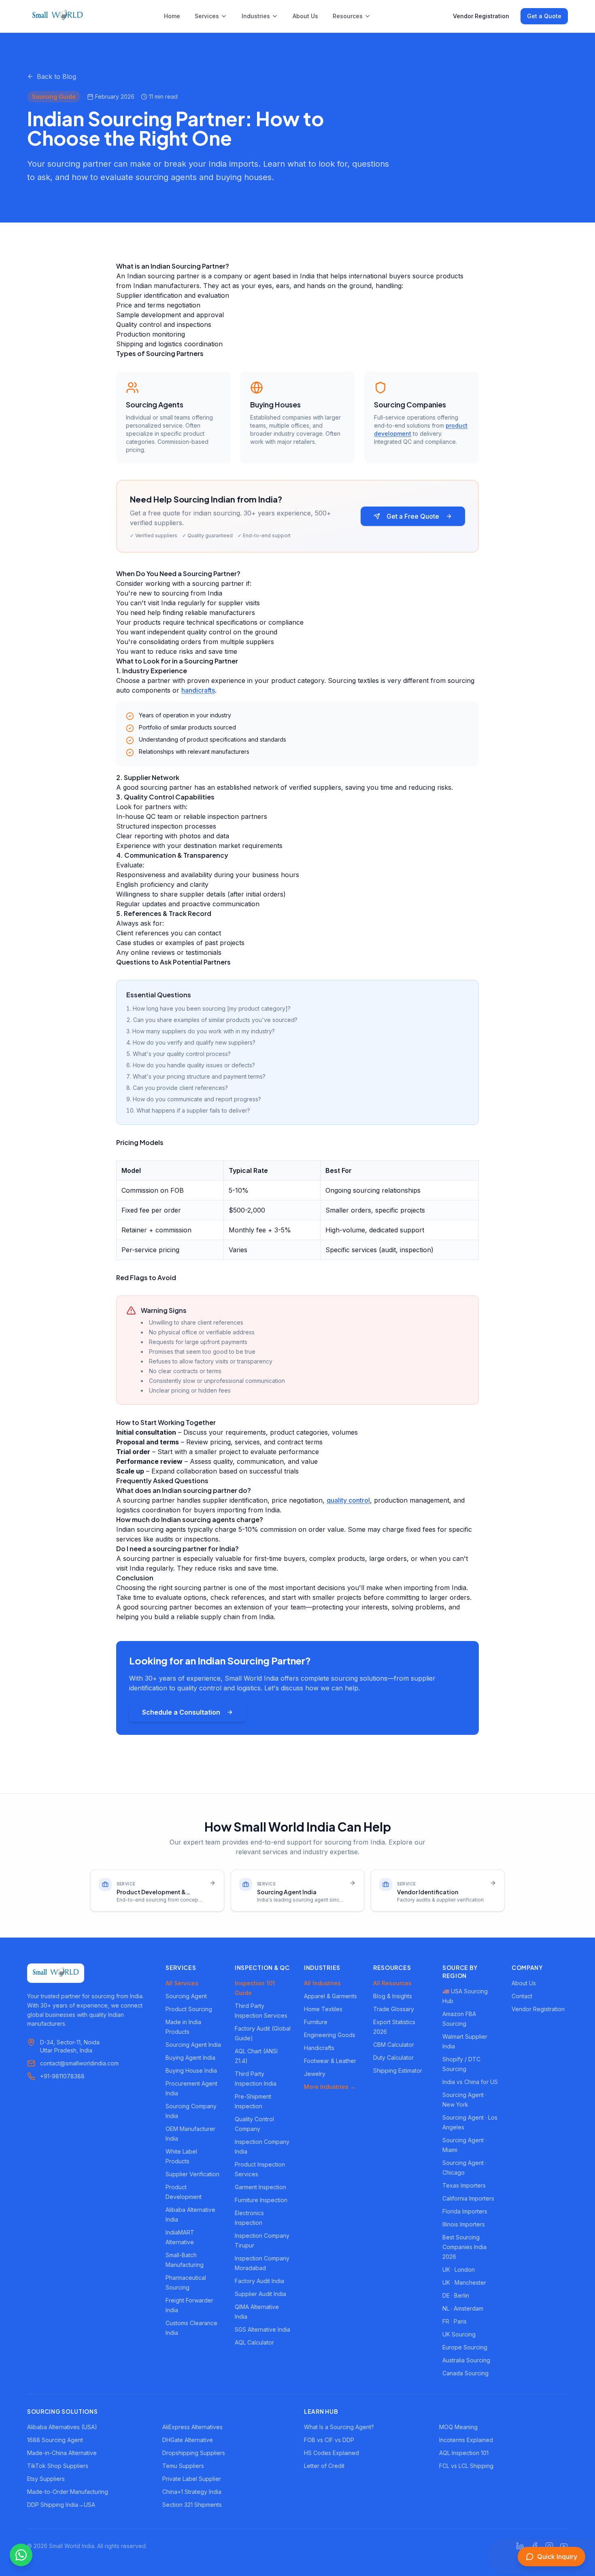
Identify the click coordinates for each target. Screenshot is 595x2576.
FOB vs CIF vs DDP (329, 2440)
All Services (182, 1983)
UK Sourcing (459, 2334)
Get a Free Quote (413, 516)
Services (207, 16)
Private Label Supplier (192, 2479)
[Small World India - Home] (57, 16)
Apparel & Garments (330, 1996)
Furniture (316, 2022)
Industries (256, 16)
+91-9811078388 (62, 2076)
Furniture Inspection (261, 2200)
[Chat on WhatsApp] (21, 2555)
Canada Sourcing (465, 2373)
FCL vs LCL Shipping (466, 2466)
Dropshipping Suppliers (194, 2453)
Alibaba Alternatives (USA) (62, 2427)
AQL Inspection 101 (464, 2453)
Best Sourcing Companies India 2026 (464, 2247)
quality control (348, 1500)
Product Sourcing (189, 2009)
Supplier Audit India (260, 2294)
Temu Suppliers (183, 2466)
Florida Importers (465, 2211)
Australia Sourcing (466, 2360)
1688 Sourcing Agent (55, 2440)
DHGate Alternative (188, 2440)
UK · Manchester (464, 2282)
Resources (348, 16)
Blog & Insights (393, 1996)
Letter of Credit (324, 2466)
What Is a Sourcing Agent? (339, 2427)
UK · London (459, 2270)
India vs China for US (470, 2082)
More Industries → (330, 2087)
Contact (522, 1996)
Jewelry (315, 2074)
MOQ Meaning (458, 2427)
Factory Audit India (259, 2281)
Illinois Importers (464, 2224)
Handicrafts (319, 2048)
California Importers (468, 2198)
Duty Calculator (393, 2058)
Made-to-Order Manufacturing (68, 2492)
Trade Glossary (394, 2009)
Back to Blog (56, 76)
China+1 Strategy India (192, 2492)
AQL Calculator (254, 2342)
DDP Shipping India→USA (61, 2505)
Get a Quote (544, 16)
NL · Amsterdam (463, 2308)
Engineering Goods (330, 2035)
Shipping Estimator (398, 2070)
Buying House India (191, 2070)
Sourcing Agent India (193, 2045)
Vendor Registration (481, 16)
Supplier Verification (192, 2174)
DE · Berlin (456, 2295)
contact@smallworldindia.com (79, 2063)
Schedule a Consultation (181, 1712)
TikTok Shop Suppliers (58, 2466)
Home (172, 16)
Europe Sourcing (465, 2347)
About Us (305, 16)
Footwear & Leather (330, 2061)
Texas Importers (464, 2185)
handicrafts (198, 690)
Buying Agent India (190, 2058)
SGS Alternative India (262, 2329)
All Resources (392, 1983)
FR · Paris (455, 2321)
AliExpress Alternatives (192, 2427)
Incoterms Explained (466, 2440)
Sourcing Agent (186, 1996)
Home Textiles (323, 2009)
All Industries (322, 1983)
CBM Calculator (394, 2045)
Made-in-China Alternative (62, 2453)
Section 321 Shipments (192, 2505)
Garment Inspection (260, 2187)
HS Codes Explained (331, 2453)
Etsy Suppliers (46, 2479)
